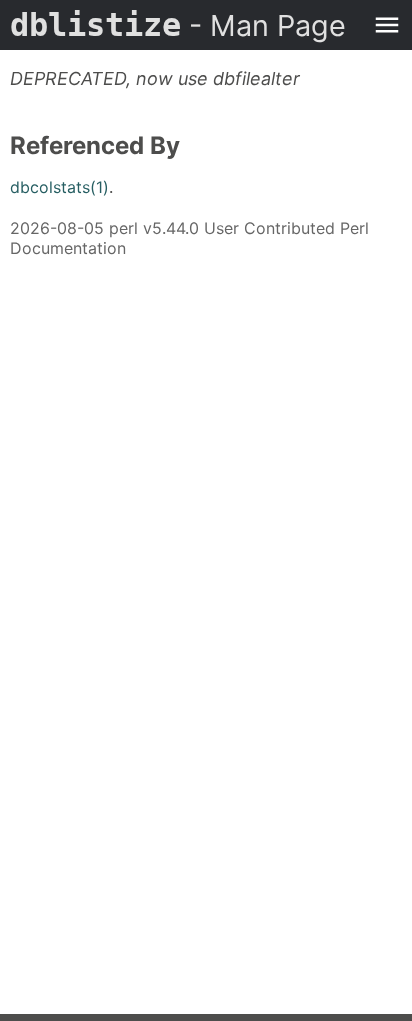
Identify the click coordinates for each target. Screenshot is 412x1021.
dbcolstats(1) (59, 187)
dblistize (178, 25)
